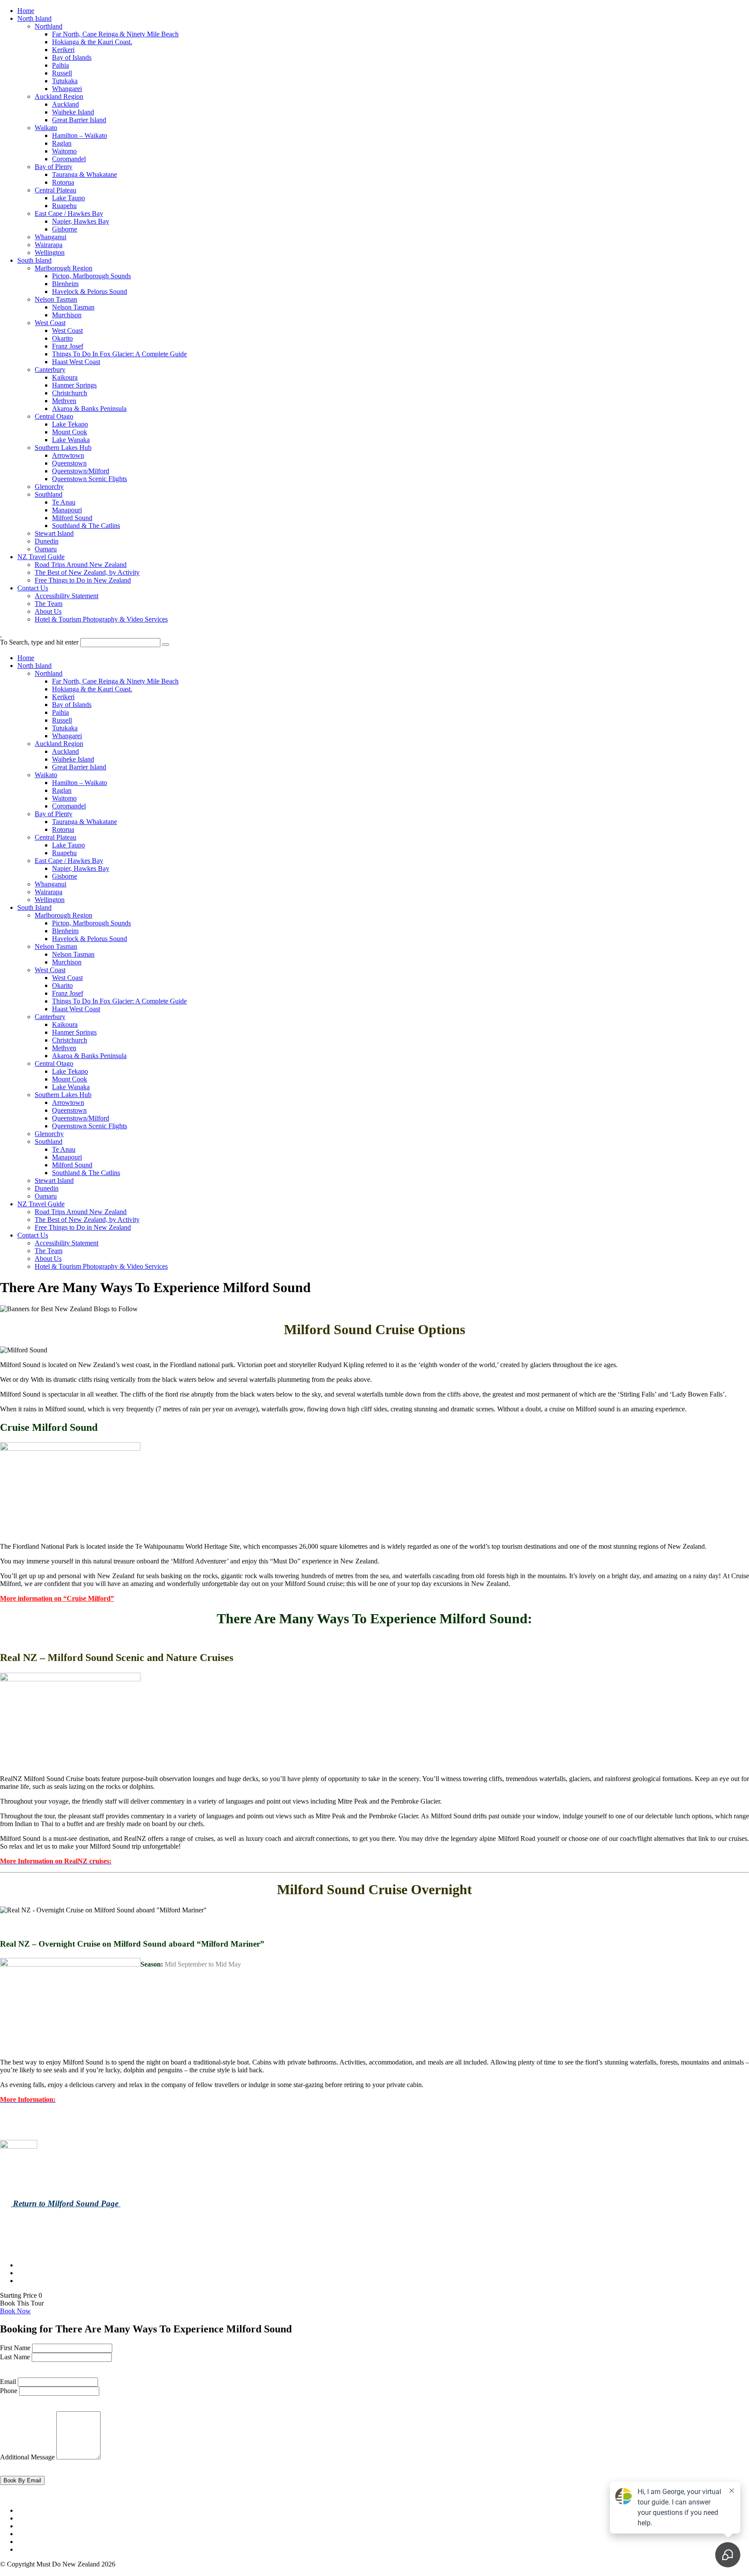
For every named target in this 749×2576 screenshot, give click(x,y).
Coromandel (69, 159)
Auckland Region (59, 96)
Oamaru (46, 549)
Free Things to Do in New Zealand (83, 580)
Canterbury (50, 370)
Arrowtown (68, 455)
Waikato (46, 128)
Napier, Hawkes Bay (81, 221)
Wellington (50, 252)
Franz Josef (68, 346)
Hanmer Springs (74, 385)
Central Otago (54, 416)
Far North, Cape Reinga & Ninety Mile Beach (115, 34)
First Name (15, 2348)
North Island (34, 18)
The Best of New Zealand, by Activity (87, 572)
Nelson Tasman (56, 299)
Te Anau (64, 502)
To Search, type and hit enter (39, 642)
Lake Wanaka (71, 440)
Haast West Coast (76, 362)
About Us (48, 611)
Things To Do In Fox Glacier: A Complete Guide (119, 354)
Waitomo (64, 151)
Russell (62, 73)
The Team (49, 604)
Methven (64, 401)
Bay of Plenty (54, 167)
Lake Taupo (68, 198)
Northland (49, 26)
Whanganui (50, 237)
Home (26, 11)
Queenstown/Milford (81, 471)
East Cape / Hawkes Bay (69, 213)
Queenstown (69, 463)
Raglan (62, 143)
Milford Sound (72, 518)
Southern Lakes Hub (63, 448)
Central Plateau (55, 190)
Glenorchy (49, 487)
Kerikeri (63, 50)
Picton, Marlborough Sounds (91, 276)
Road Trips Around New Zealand (81, 565)
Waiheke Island (73, 112)
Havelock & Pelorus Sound (90, 291)
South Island (34, 260)
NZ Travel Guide (41, 557)
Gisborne (65, 229)
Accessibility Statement (67, 596)
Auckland (65, 104)
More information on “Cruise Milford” (57, 1598)
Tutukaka (65, 81)
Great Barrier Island (79, 120)
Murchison (67, 315)
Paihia (60, 65)
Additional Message (27, 2457)
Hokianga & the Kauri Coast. (92, 42)
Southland (49, 494)
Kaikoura (65, 377)
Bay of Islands (72, 57)
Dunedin (47, 541)
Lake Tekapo (70, 424)
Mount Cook (70, 432)
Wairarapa (49, 245)
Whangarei (67, 89)
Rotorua (63, 182)
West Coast (50, 323)
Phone (9, 2391)
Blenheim (65, 284)
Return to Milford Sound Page (66, 2203)
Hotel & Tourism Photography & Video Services (101, 619)
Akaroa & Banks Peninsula (89, 409)
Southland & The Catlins (86, 526)
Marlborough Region (64, 268)
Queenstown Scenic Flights (90, 479)
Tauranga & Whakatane (85, 174)
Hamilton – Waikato (80, 135)
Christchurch (70, 393)
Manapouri (67, 510)
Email (8, 2382)
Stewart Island (54, 533)
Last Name (15, 2357)
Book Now (15, 2311)
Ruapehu (64, 206)
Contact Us (33, 588)
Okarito (62, 338)
